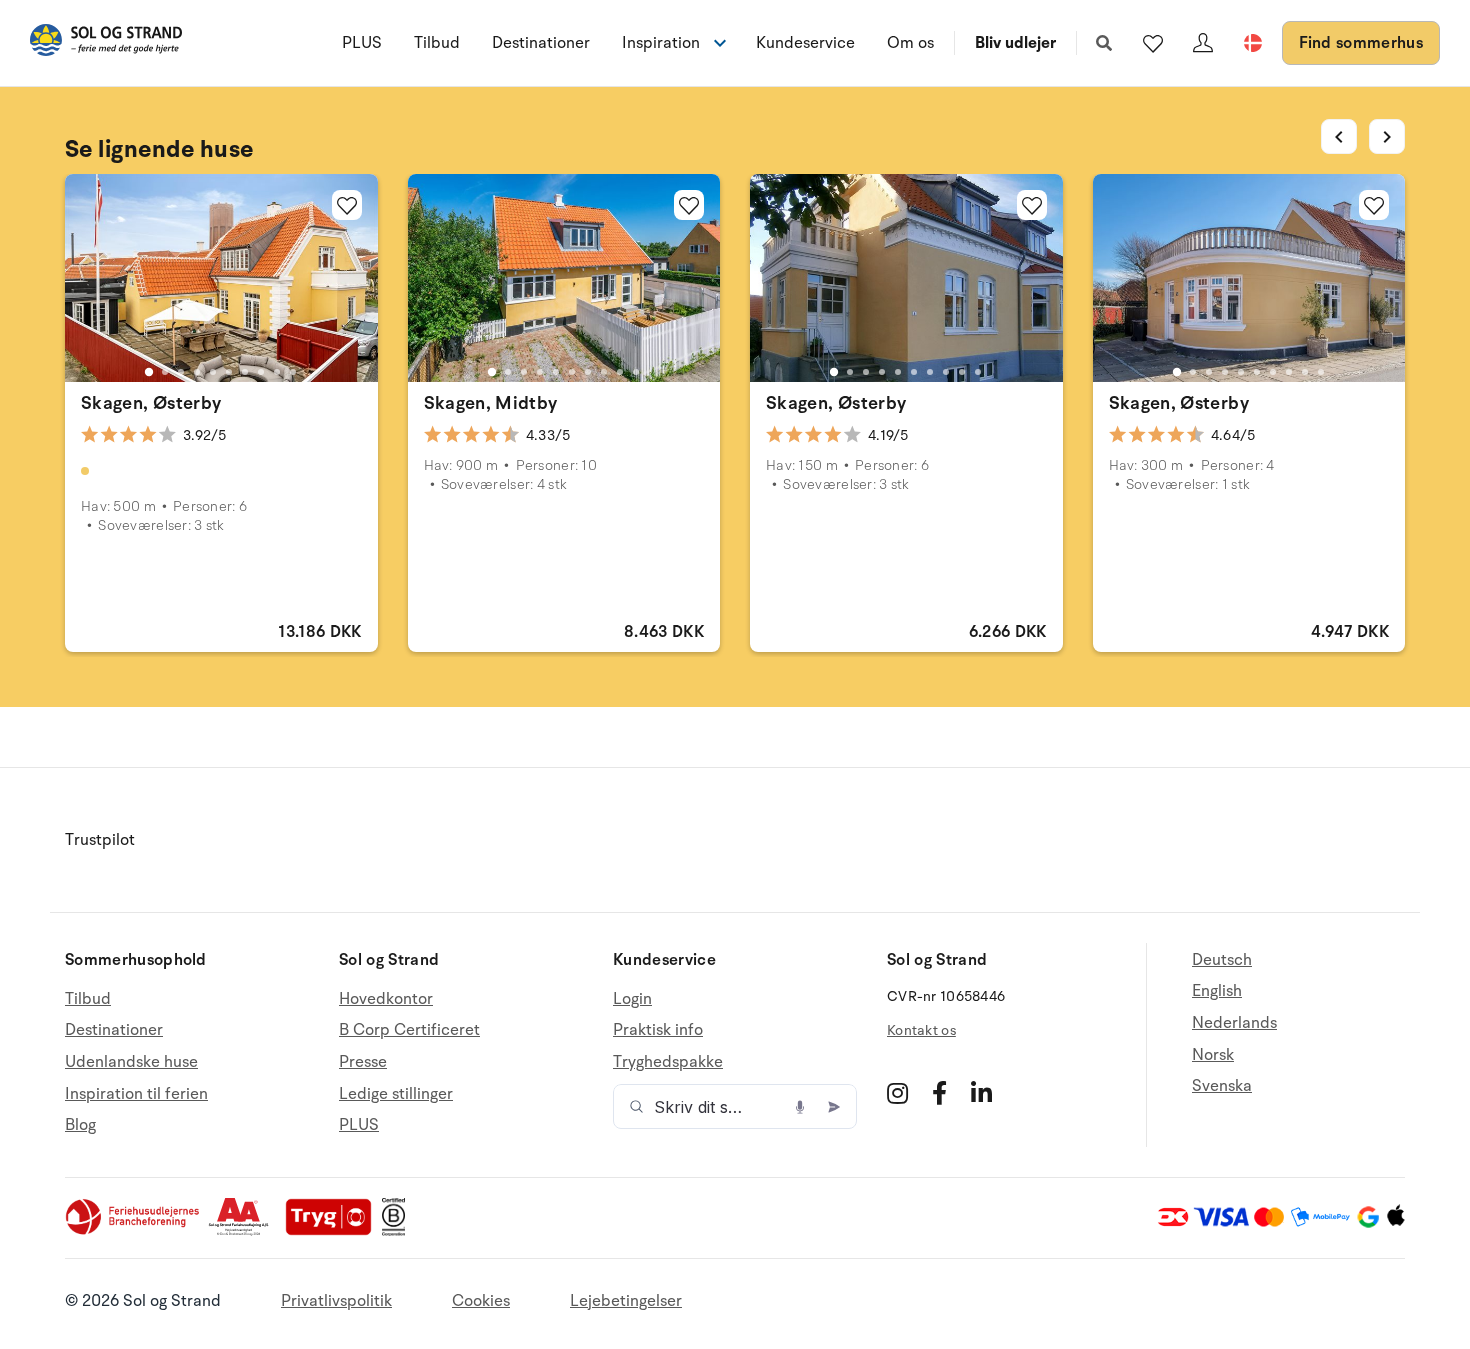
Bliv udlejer (1015, 43)
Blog (80, 1125)
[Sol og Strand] (106, 43)
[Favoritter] (1153, 43)
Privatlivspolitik (336, 1301)
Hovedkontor (386, 999)
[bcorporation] (398, 1231)
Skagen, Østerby (151, 403)
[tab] (149, 372)
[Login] (1203, 43)
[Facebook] (939, 1093)
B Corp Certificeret (409, 1030)
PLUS (362, 43)
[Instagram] (897, 1093)
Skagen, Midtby (491, 403)
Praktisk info (658, 1030)
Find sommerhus (1361, 43)
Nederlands (1234, 1023)
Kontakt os (921, 1030)
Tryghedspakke (668, 1062)
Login (632, 999)
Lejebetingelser (626, 1301)
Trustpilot (100, 840)
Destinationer (541, 43)
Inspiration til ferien (136, 1094)
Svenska (1222, 1086)
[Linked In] (981, 1093)
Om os (910, 43)
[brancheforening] (134, 1231)
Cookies (481, 1301)
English (1217, 991)
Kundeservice (805, 43)
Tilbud (437, 43)
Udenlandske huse (131, 1062)
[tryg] (334, 1231)
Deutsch (1222, 960)
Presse (363, 1062)
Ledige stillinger (396, 1094)
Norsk (1213, 1055)
